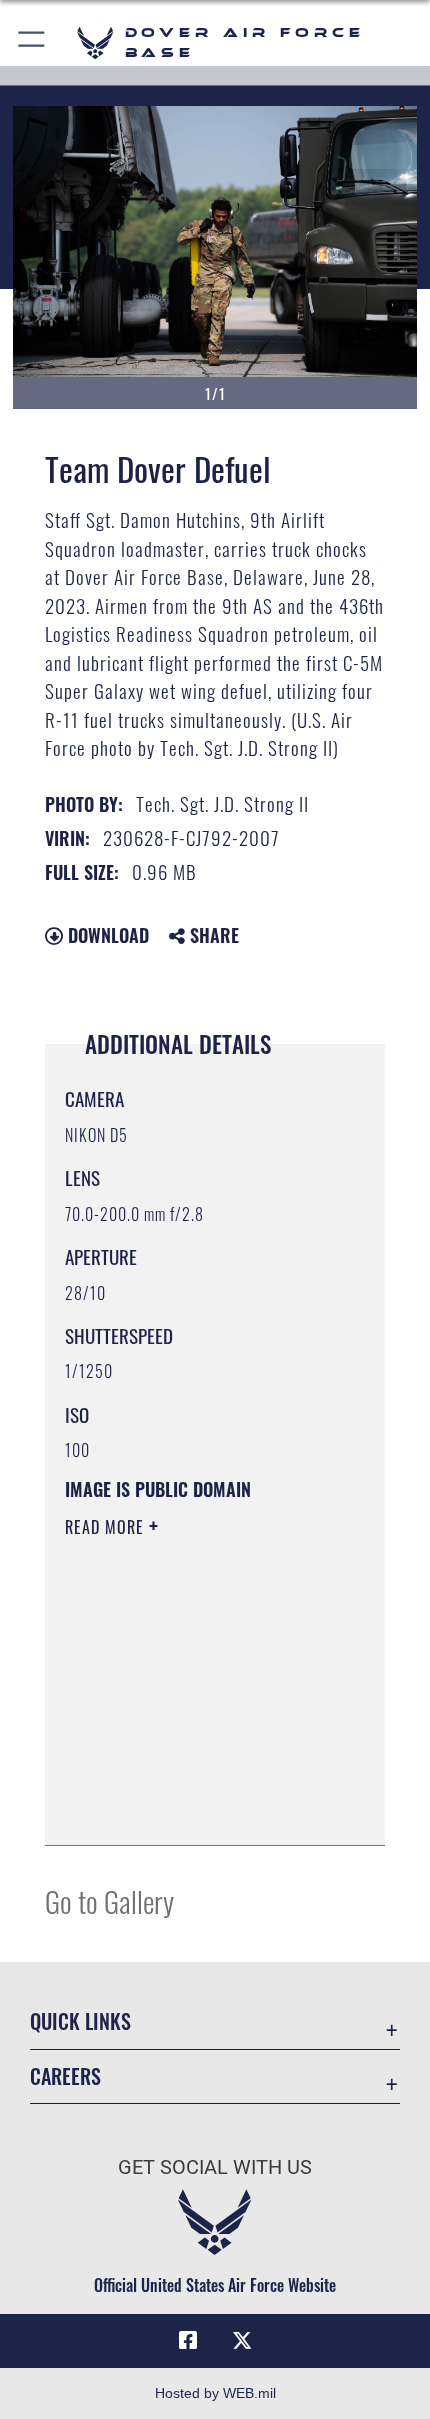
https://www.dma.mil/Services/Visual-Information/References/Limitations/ (186, 1780)
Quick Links (80, 2021)
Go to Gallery (109, 1900)
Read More (107, 1527)
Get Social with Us (215, 2167)
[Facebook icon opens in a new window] (188, 2341)
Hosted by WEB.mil (215, 2393)
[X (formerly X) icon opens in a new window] (242, 2341)
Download (106, 935)
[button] (32, 42)
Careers (65, 2076)
